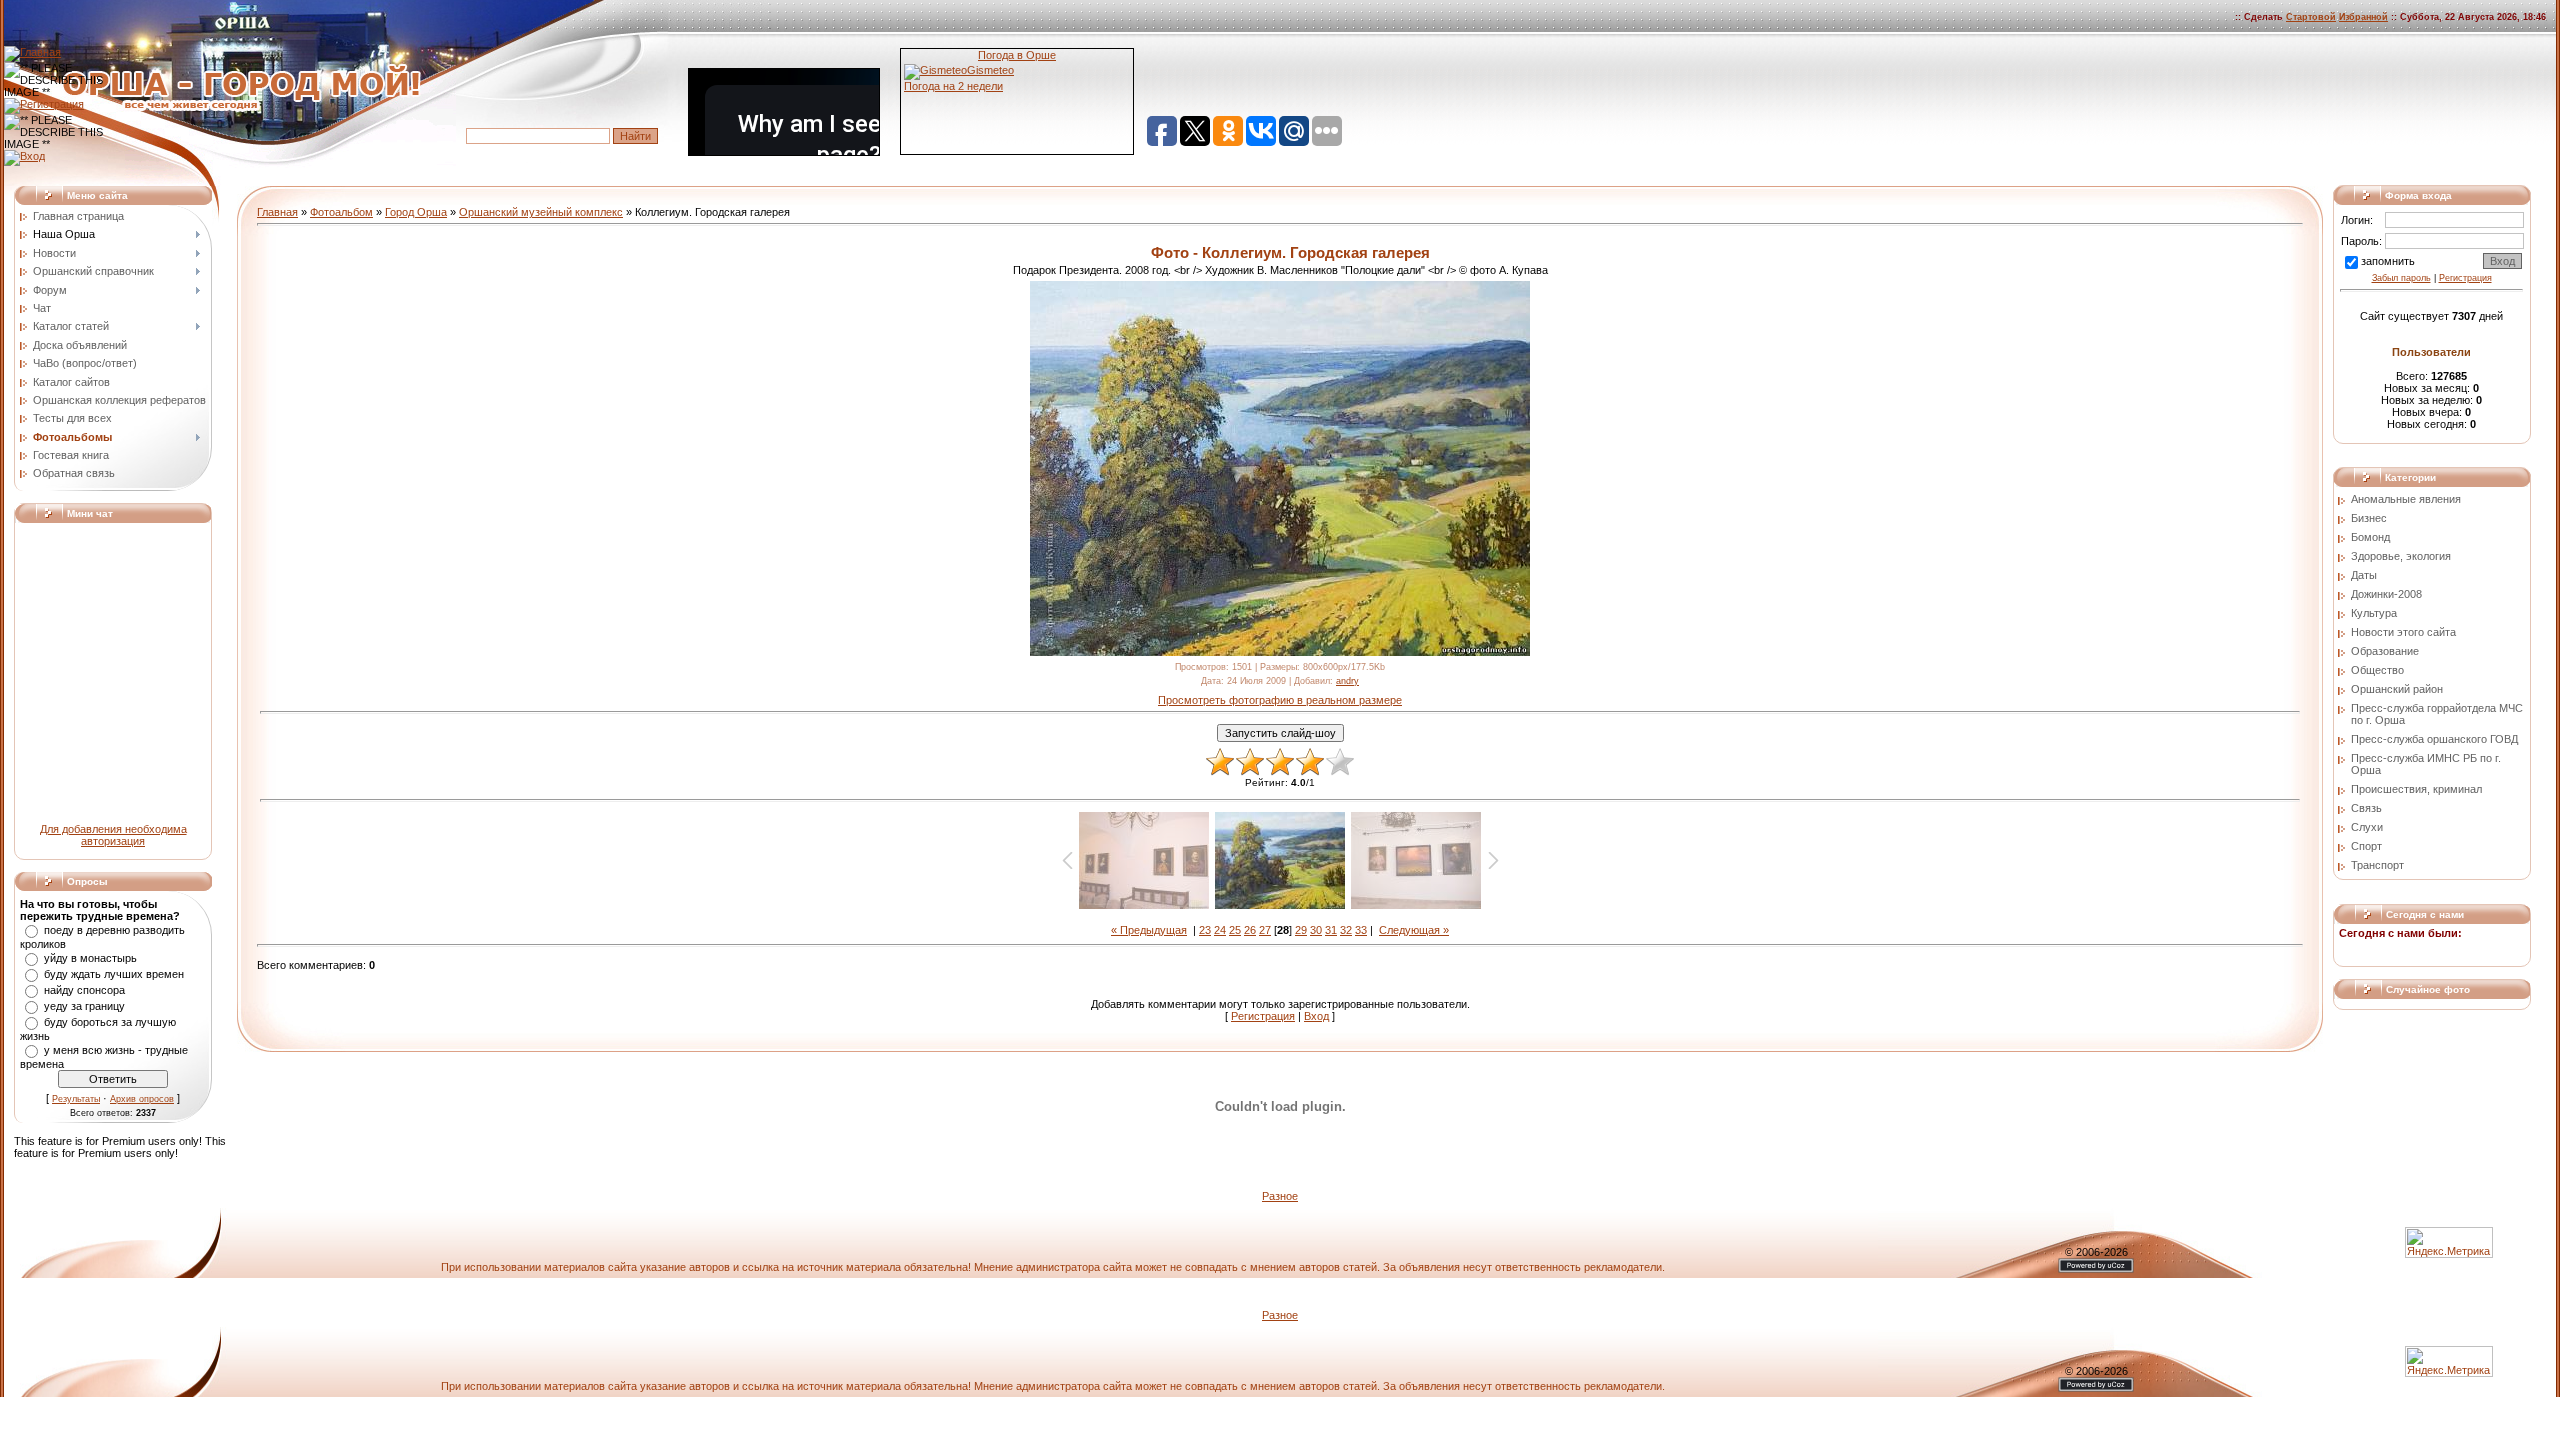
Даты (2364, 575)
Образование (2385, 651)
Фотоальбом (341, 212)
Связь (2366, 808)
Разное (1280, 1196)
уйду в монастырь (90, 958)
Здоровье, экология (2401, 556)
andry (1347, 681)
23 (1205, 930)
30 (1316, 930)
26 (1250, 930)
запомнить (2388, 261)
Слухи (2367, 827)
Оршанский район (2397, 689)
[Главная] (32, 52)
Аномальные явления (2406, 499)
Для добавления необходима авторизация (113, 835)
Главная (277, 212)
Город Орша (416, 212)
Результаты (76, 1099)
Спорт (2366, 846)
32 (1346, 930)
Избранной (2363, 17)
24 (1220, 930)
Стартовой (2311, 17)
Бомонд (2370, 537)
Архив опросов (142, 1099)
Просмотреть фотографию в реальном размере (1280, 700)
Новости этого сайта (2403, 632)
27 (1265, 930)
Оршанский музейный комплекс (541, 212)
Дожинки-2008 (2386, 594)
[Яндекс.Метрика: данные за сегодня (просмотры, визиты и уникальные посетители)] (2449, 1361)
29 (1301, 930)
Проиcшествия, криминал (2416, 789)
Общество (2377, 670)
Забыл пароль (2401, 278)
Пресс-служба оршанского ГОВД (2434, 739)
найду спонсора (84, 990)
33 (1361, 930)
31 (1331, 930)
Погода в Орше (1017, 55)
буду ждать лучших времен (114, 974)
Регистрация (1263, 1016)
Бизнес (2369, 518)
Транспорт (2377, 865)
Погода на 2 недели (953, 86)
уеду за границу (84, 1006)
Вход (1316, 1016)
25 (1235, 930)
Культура (2374, 613)
